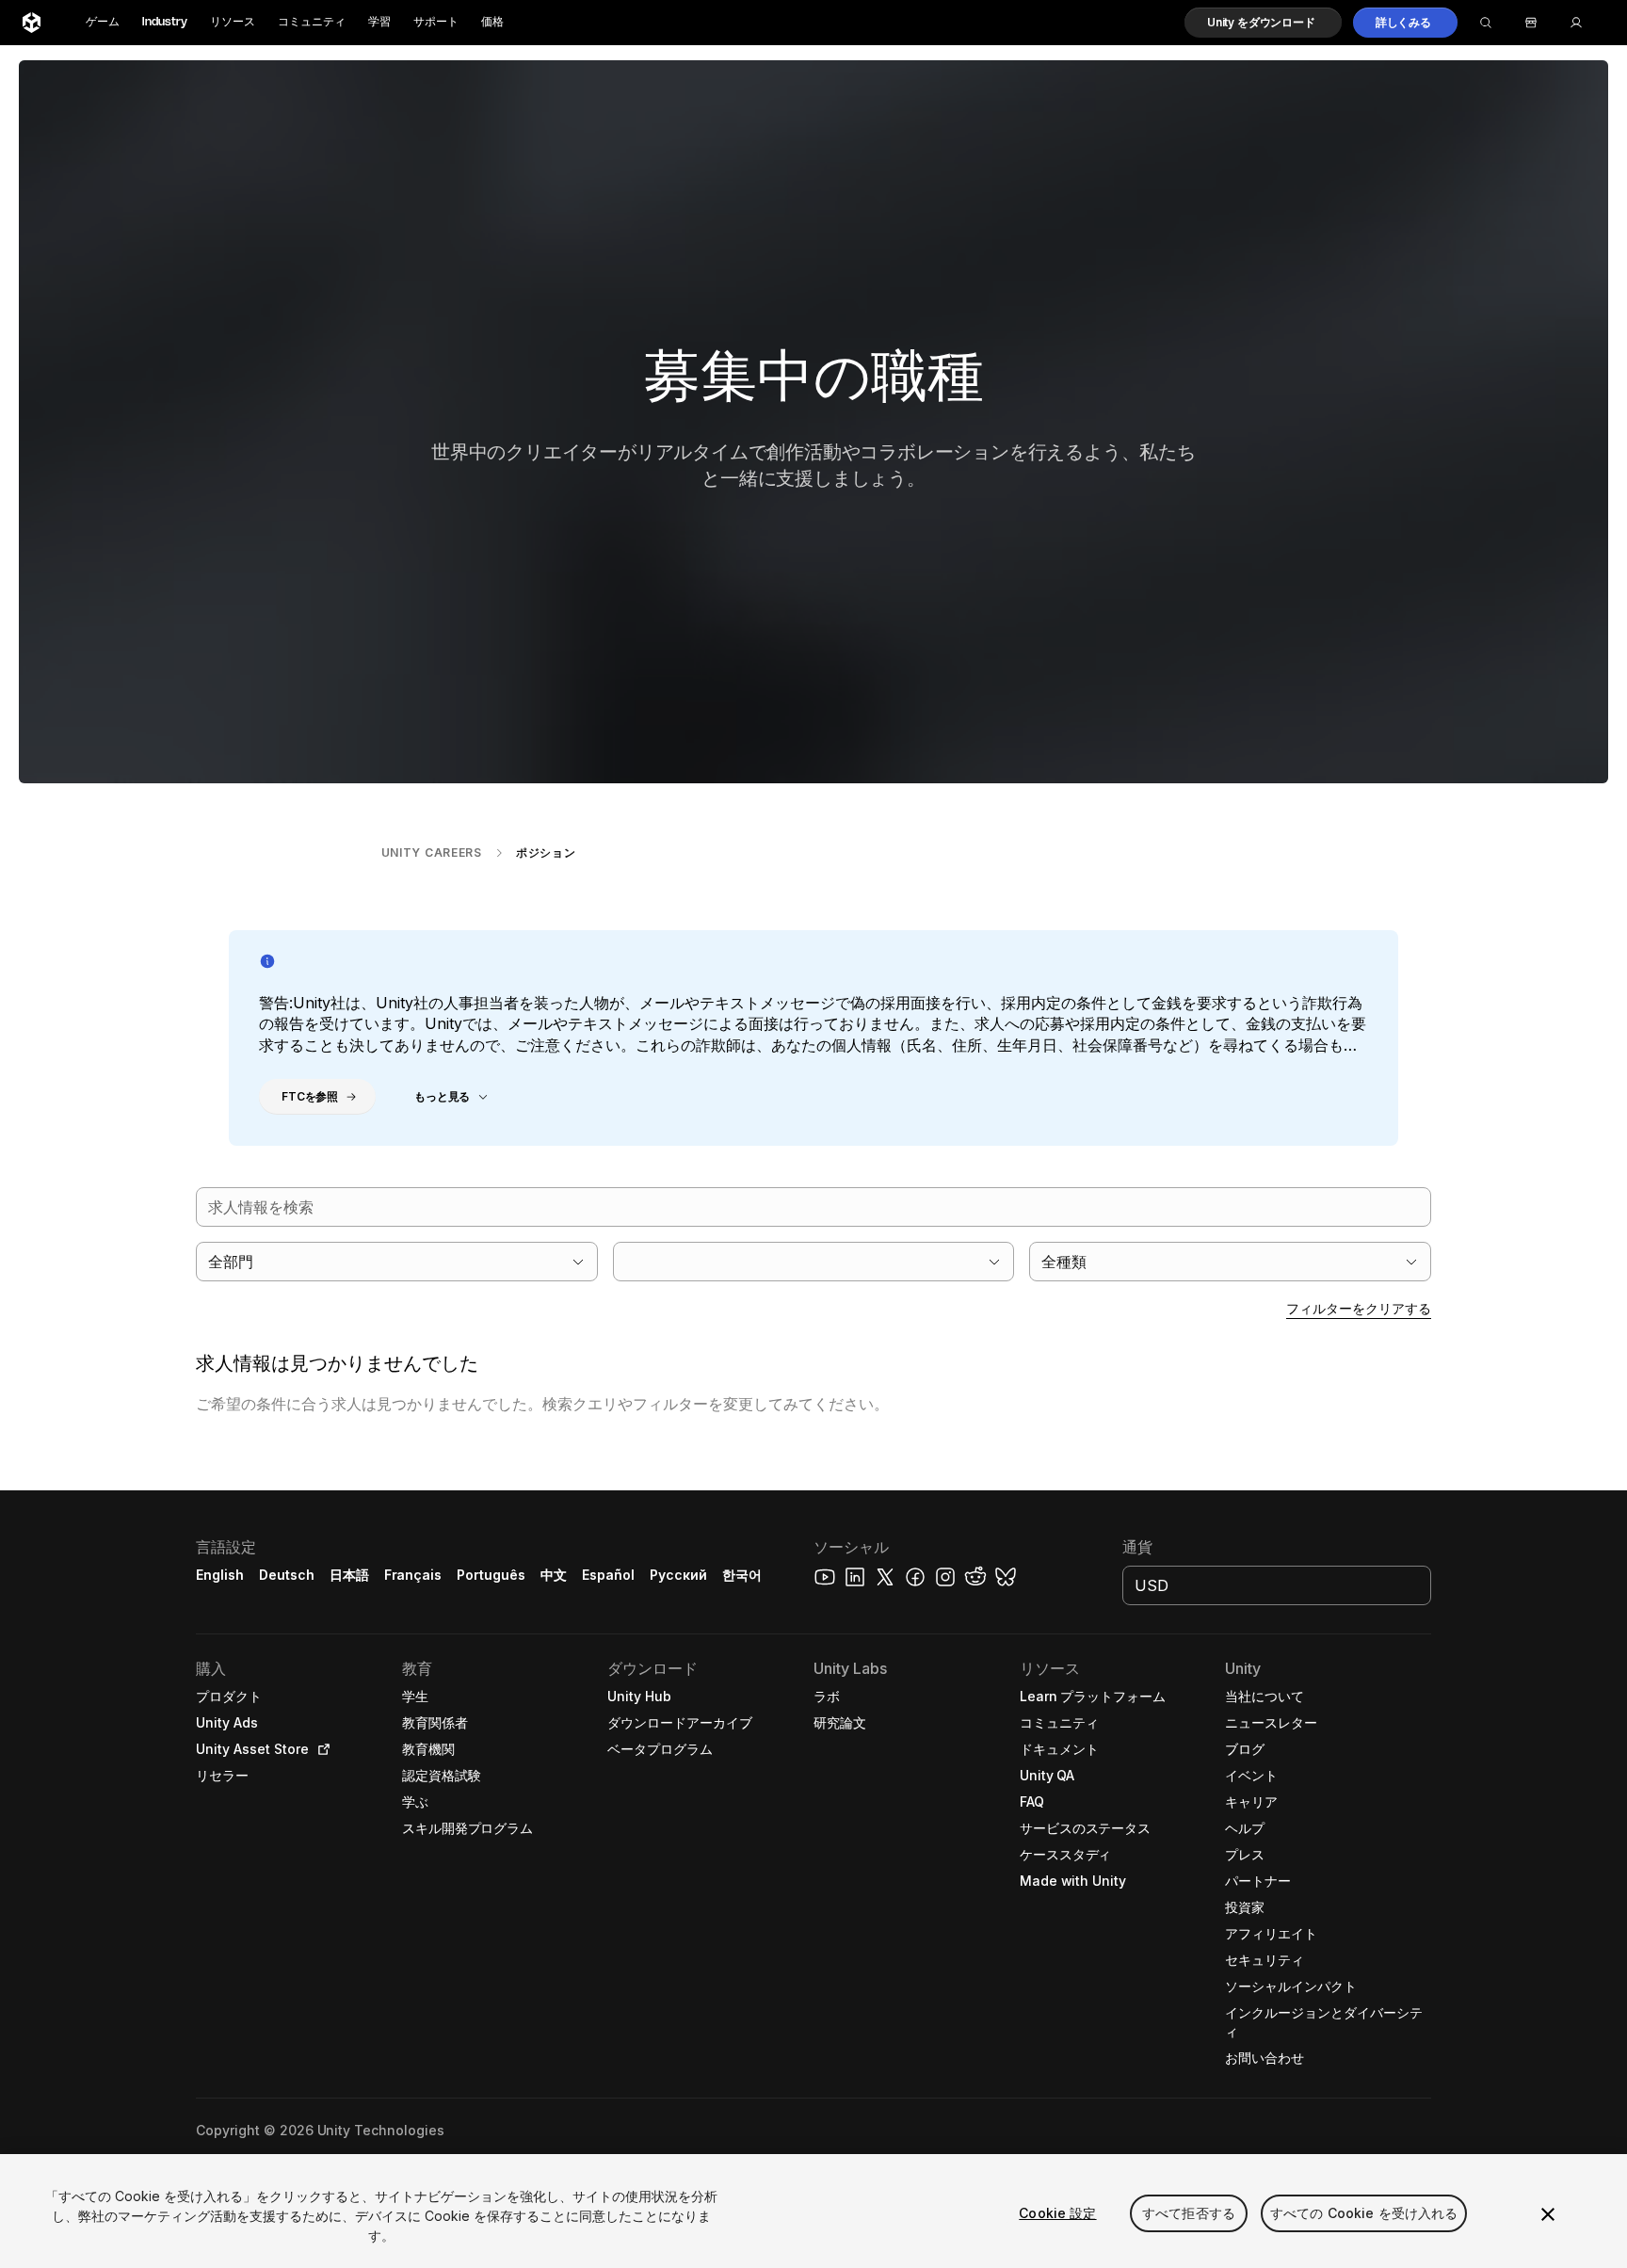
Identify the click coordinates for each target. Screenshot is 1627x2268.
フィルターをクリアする (1359, 1308)
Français (413, 1575)
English (220, 1575)
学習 (379, 22)
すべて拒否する (1189, 2213)
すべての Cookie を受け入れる (1364, 2213)
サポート (436, 22)
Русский (678, 1575)
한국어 (742, 1575)
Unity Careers (432, 853)
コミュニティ (312, 22)
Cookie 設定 (1057, 2213)
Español (608, 1575)
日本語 (349, 1575)
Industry (165, 22)
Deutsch (287, 1575)
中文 (554, 1575)
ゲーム (103, 22)
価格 (492, 22)
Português (491, 1575)
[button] (1263, 23)
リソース (233, 22)
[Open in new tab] (320, 1749)
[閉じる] (1548, 2214)
